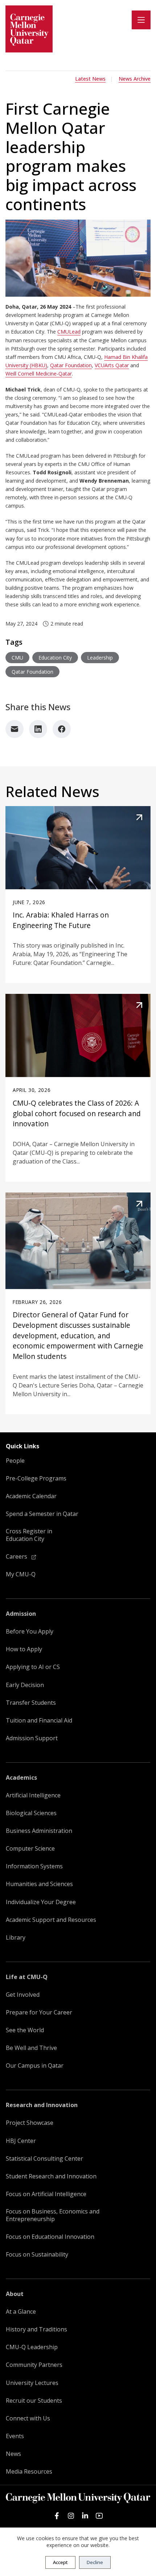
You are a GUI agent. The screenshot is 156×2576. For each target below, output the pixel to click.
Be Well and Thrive (31, 2048)
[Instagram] (71, 2516)
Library (16, 1938)
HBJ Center (21, 2141)
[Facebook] (62, 729)
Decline (95, 2562)
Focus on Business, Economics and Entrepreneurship (53, 2215)
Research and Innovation (42, 2105)
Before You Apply (30, 1632)
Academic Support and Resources (51, 1920)
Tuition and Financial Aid (39, 1721)
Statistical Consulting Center (44, 2159)
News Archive (135, 79)
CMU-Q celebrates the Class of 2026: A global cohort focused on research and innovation (77, 1113)
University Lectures (32, 2383)
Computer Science (30, 1849)
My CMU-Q (21, 1574)
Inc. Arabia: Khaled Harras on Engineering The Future (61, 920)
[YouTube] (99, 2516)
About (15, 2294)
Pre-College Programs (36, 1478)
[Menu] (141, 20)
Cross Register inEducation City (29, 1535)
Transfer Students (31, 1703)
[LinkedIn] (38, 729)
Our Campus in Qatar (35, 2066)
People (15, 1461)
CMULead (69, 332)
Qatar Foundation (71, 365)
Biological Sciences (31, 1813)
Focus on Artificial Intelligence (46, 2194)
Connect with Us (28, 2418)
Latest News (90, 79)
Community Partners (34, 2365)
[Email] (15, 729)
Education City (55, 658)
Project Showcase (30, 2123)
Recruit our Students (34, 2401)
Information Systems (34, 1866)
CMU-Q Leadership (32, 2347)
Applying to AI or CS (33, 1667)
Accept (60, 2562)
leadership (100, 658)
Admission (21, 1614)
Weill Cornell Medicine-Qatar (39, 374)
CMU (17, 658)
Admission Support (32, 1738)
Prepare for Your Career (39, 2012)
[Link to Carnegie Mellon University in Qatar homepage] (29, 29)
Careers (17, 1557)
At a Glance (21, 2312)
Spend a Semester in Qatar (42, 1514)
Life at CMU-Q (27, 1977)
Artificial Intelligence (33, 1795)
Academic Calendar (31, 1496)
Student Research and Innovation (51, 2176)
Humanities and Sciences (39, 1884)
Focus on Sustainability (37, 2255)
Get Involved (23, 1995)
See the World (25, 2030)
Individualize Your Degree (41, 1902)
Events (15, 2436)
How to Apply (24, 1649)
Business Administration (39, 1831)
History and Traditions (36, 2329)
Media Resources (29, 2472)
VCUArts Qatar (112, 365)
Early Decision (25, 1685)
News (13, 2454)
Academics (21, 1778)
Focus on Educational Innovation (50, 2237)
